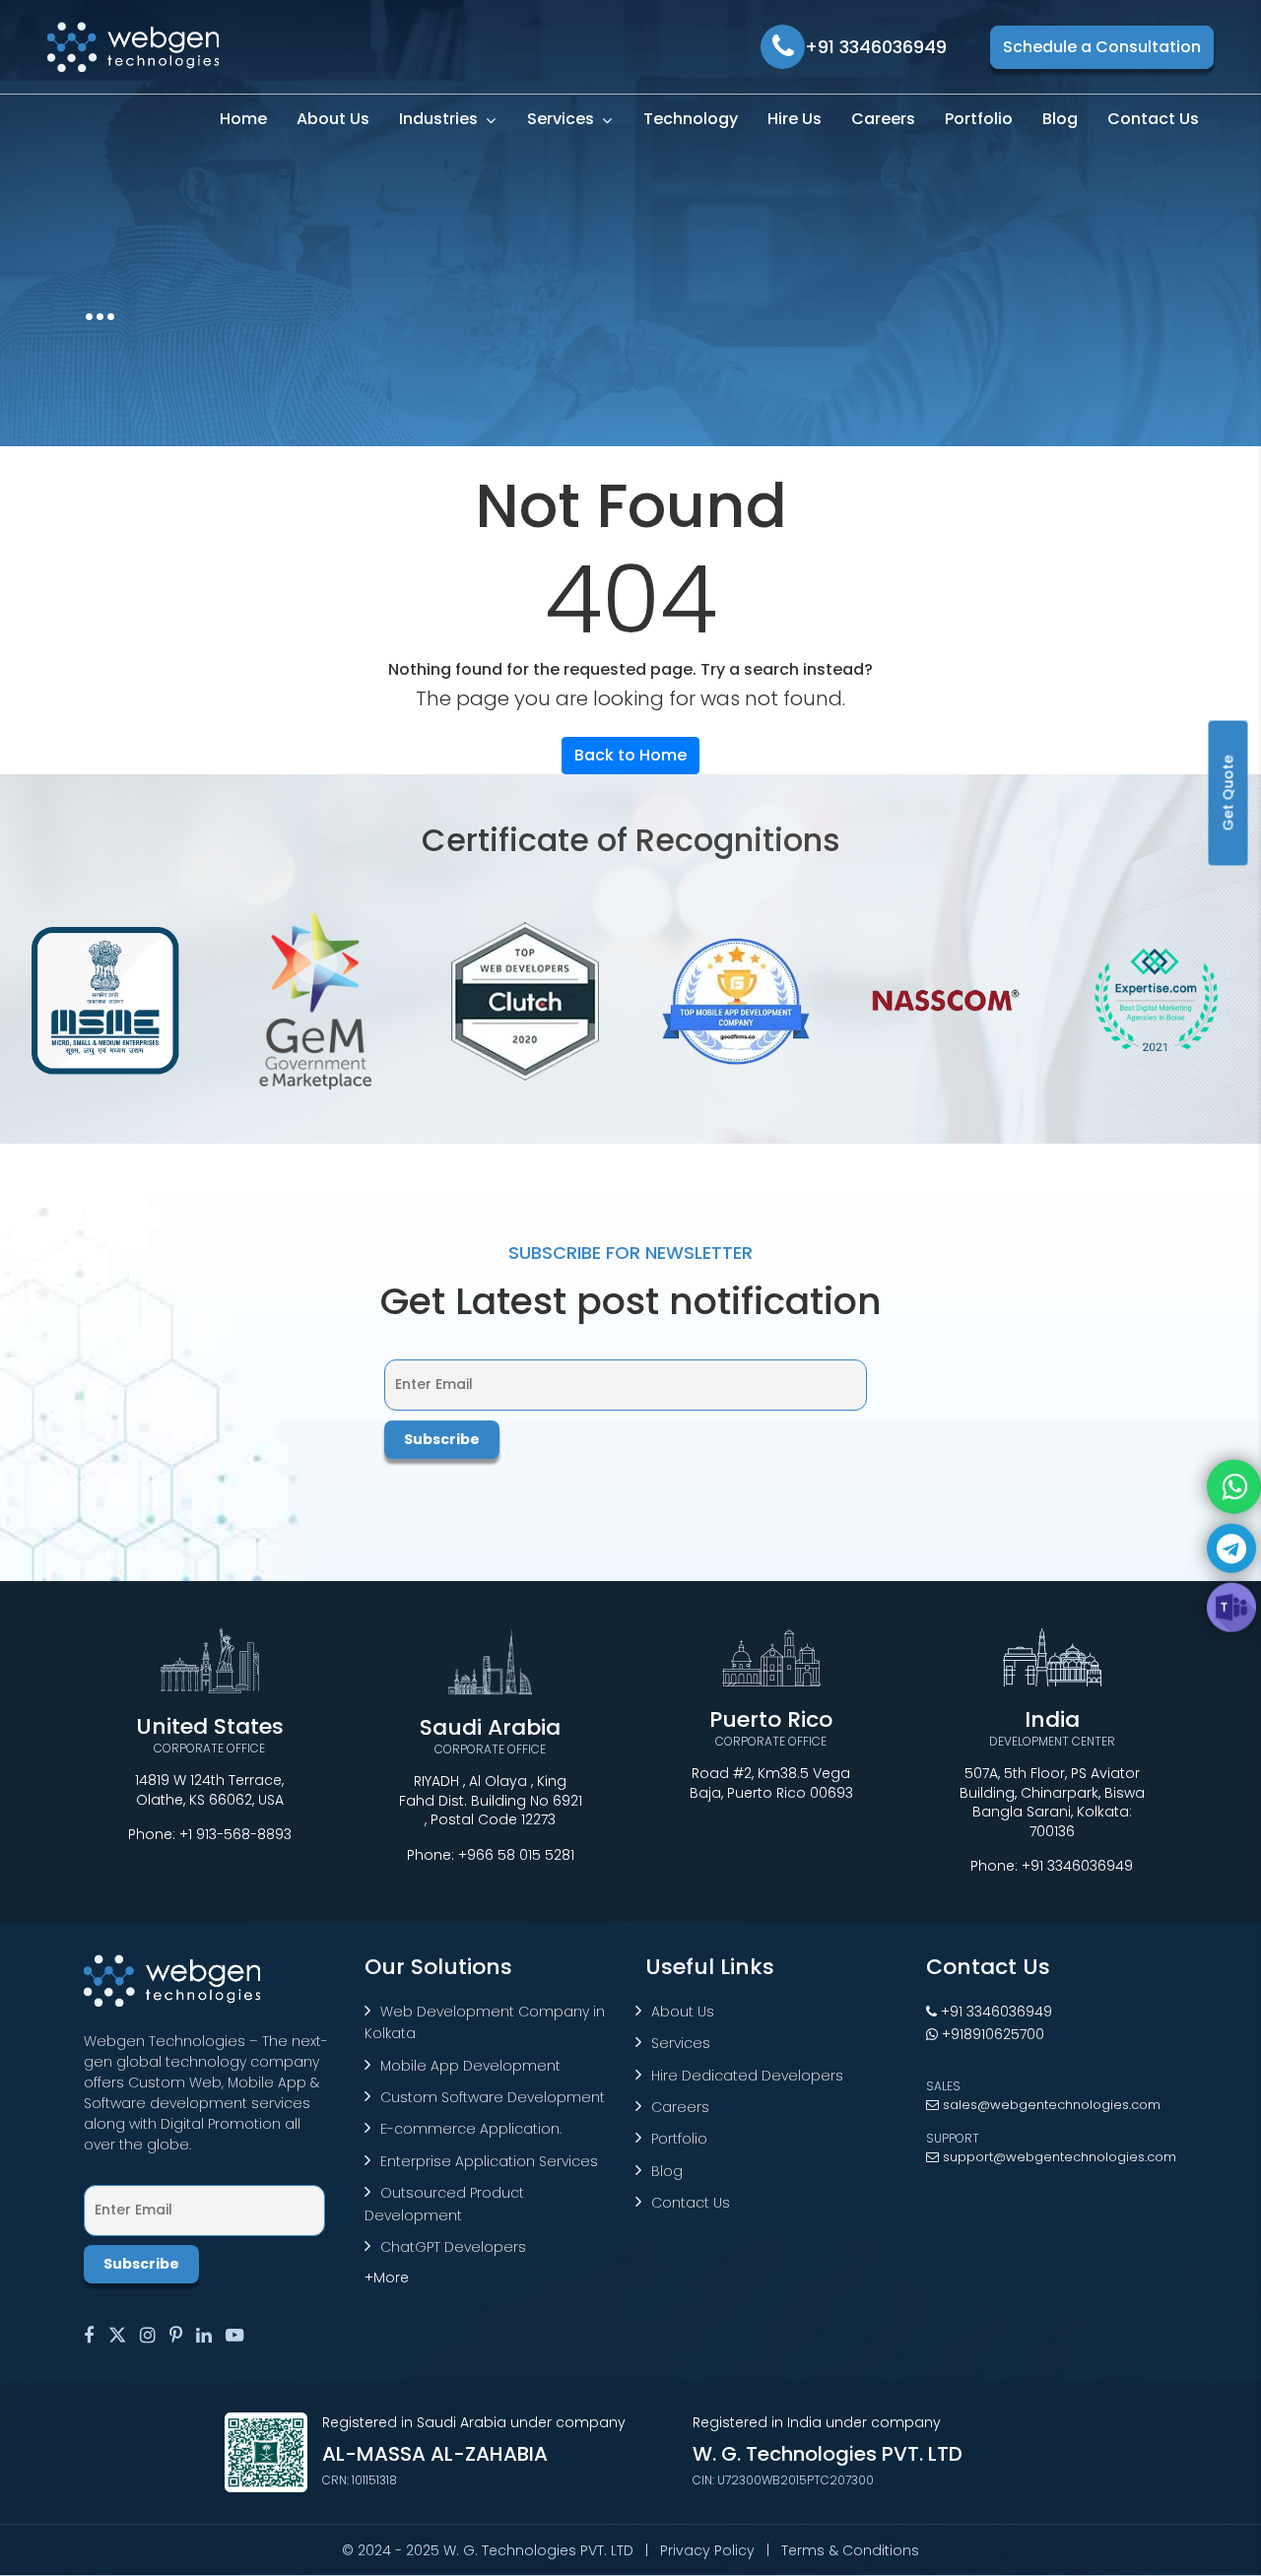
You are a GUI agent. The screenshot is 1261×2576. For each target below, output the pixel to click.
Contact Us (691, 2203)
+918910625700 (991, 2034)
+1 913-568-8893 (235, 1834)
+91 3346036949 (1077, 1866)
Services (681, 2043)
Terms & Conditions (850, 2550)
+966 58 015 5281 (516, 1855)
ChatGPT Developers (453, 2247)
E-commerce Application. (471, 2129)
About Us (683, 2012)
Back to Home (630, 755)
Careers (680, 2107)
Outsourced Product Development (444, 2204)
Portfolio (679, 2139)
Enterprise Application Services (489, 2161)
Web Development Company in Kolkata (485, 2022)
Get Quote (1228, 793)
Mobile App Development (470, 2066)
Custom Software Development (493, 2097)
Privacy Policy (707, 2550)
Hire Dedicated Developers (747, 2076)
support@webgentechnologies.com (1058, 2157)
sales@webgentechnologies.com (1050, 2105)
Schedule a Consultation (1102, 47)
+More (387, 2278)
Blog (667, 2171)
